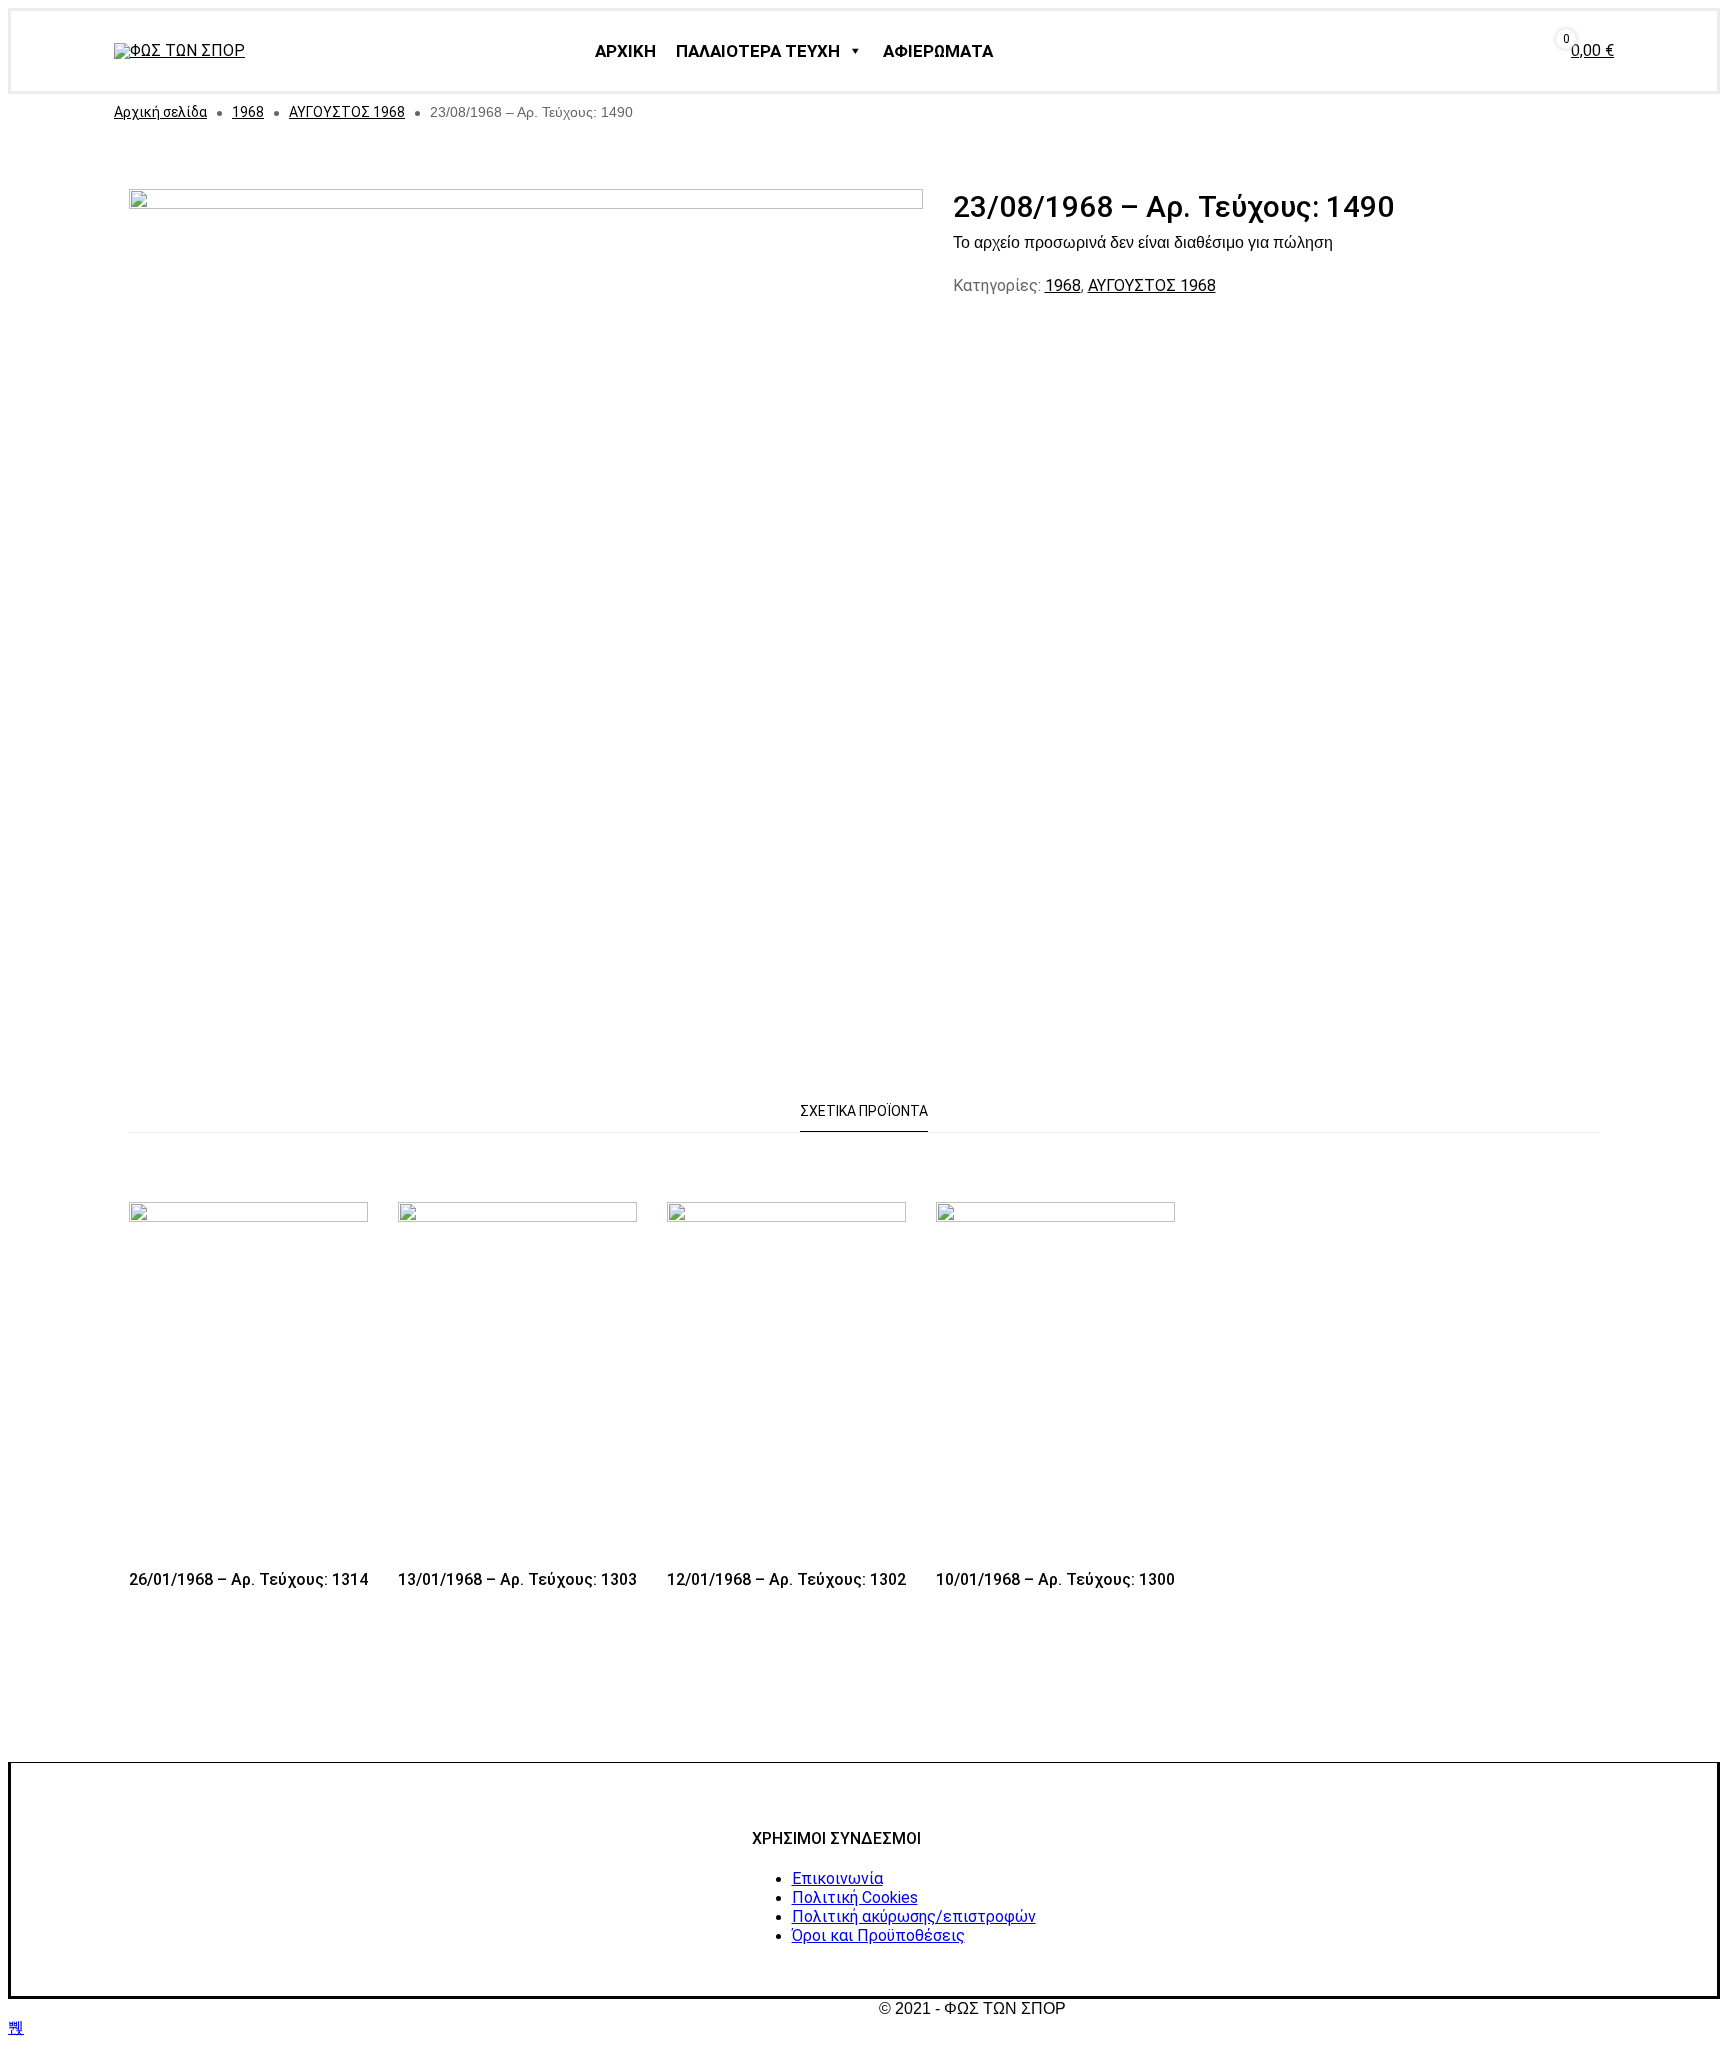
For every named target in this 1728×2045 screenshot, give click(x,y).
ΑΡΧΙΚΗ (625, 51)
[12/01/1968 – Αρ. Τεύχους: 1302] (786, 1381)
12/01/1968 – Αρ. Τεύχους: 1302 (786, 1579)
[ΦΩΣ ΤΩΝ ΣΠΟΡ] (179, 51)
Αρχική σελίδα (160, 112)
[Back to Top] (16, 2027)
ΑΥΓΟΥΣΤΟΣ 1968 (347, 112)
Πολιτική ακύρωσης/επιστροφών (914, 1916)
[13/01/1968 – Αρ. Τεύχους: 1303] (517, 1381)
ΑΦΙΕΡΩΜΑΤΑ (938, 51)
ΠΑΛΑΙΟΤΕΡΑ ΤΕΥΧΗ (758, 51)
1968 (248, 112)
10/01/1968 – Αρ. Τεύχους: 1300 (1055, 1579)
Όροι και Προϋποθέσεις (878, 1935)
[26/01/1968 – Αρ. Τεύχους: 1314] (248, 1381)
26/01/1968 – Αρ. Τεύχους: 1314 (248, 1579)
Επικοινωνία (837, 1878)
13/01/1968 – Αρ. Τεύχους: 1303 (517, 1579)
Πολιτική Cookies (855, 1897)
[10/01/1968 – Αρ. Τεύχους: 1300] (1055, 1381)
